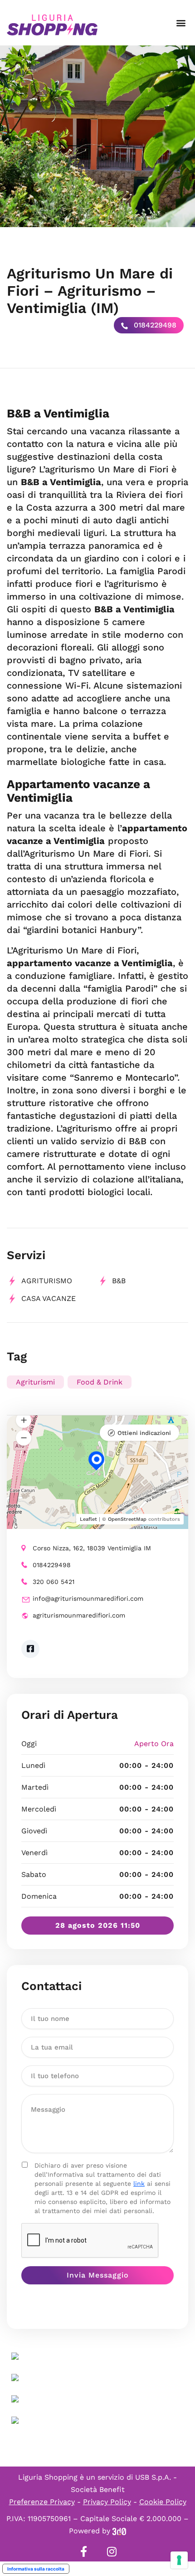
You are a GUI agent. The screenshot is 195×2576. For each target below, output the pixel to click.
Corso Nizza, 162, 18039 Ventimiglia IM (92, 1548)
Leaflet (88, 1519)
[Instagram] (112, 2551)
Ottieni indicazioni (144, 1433)
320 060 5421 (54, 1582)
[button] (181, 23)
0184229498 (154, 325)
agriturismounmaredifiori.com (79, 1615)
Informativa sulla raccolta (36, 2569)
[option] (97, 136)
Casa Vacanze (49, 1298)
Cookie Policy (163, 2502)
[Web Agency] (119, 2531)
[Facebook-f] (83, 2551)
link (139, 2184)
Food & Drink (100, 1382)
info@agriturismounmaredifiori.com (88, 1598)
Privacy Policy (107, 2502)
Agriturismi (35, 1382)
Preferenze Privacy (42, 2502)
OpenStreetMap (127, 1519)
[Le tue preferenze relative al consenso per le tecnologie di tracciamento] (179, 2560)
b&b (119, 1281)
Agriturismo (47, 1281)
